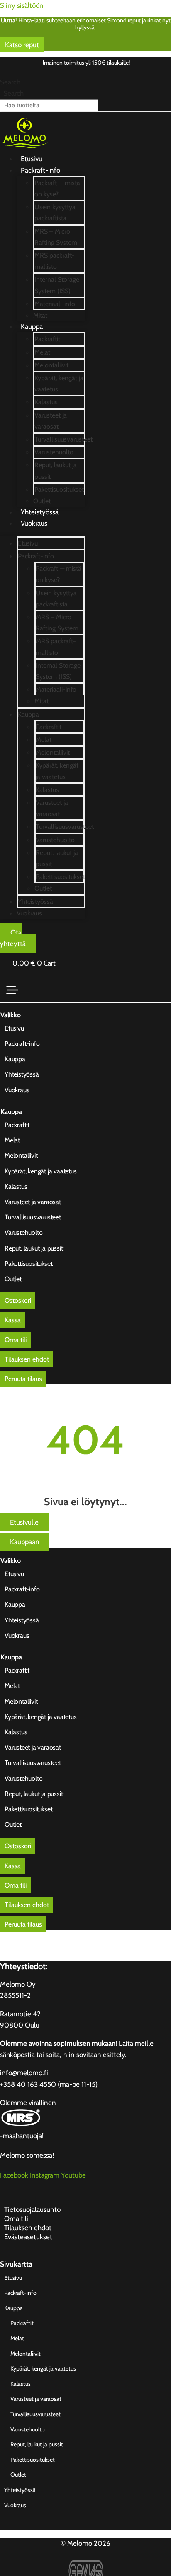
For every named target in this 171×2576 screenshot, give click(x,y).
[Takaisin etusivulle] (25, 152)
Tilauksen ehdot (28, 2228)
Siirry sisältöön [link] (22, 5)
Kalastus (46, 402)
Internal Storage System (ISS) (57, 285)
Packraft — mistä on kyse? (57, 188)
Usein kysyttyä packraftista (55, 212)
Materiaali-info (55, 304)
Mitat (40, 315)
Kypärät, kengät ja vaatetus (59, 384)
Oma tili (16, 2219)
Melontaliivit (51, 365)
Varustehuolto (54, 452)
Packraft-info (40, 170)
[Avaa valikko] (12, 990)
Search (10, 82)
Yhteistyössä (40, 512)
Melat (42, 352)
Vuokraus (34, 523)
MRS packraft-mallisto (55, 261)
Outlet (42, 501)
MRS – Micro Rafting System (56, 237)
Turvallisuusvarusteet (64, 439)
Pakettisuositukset (59, 489)
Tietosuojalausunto (32, 2209)
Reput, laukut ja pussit (56, 471)
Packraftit (47, 339)
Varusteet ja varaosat (51, 421)
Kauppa (32, 326)
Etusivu (32, 159)
